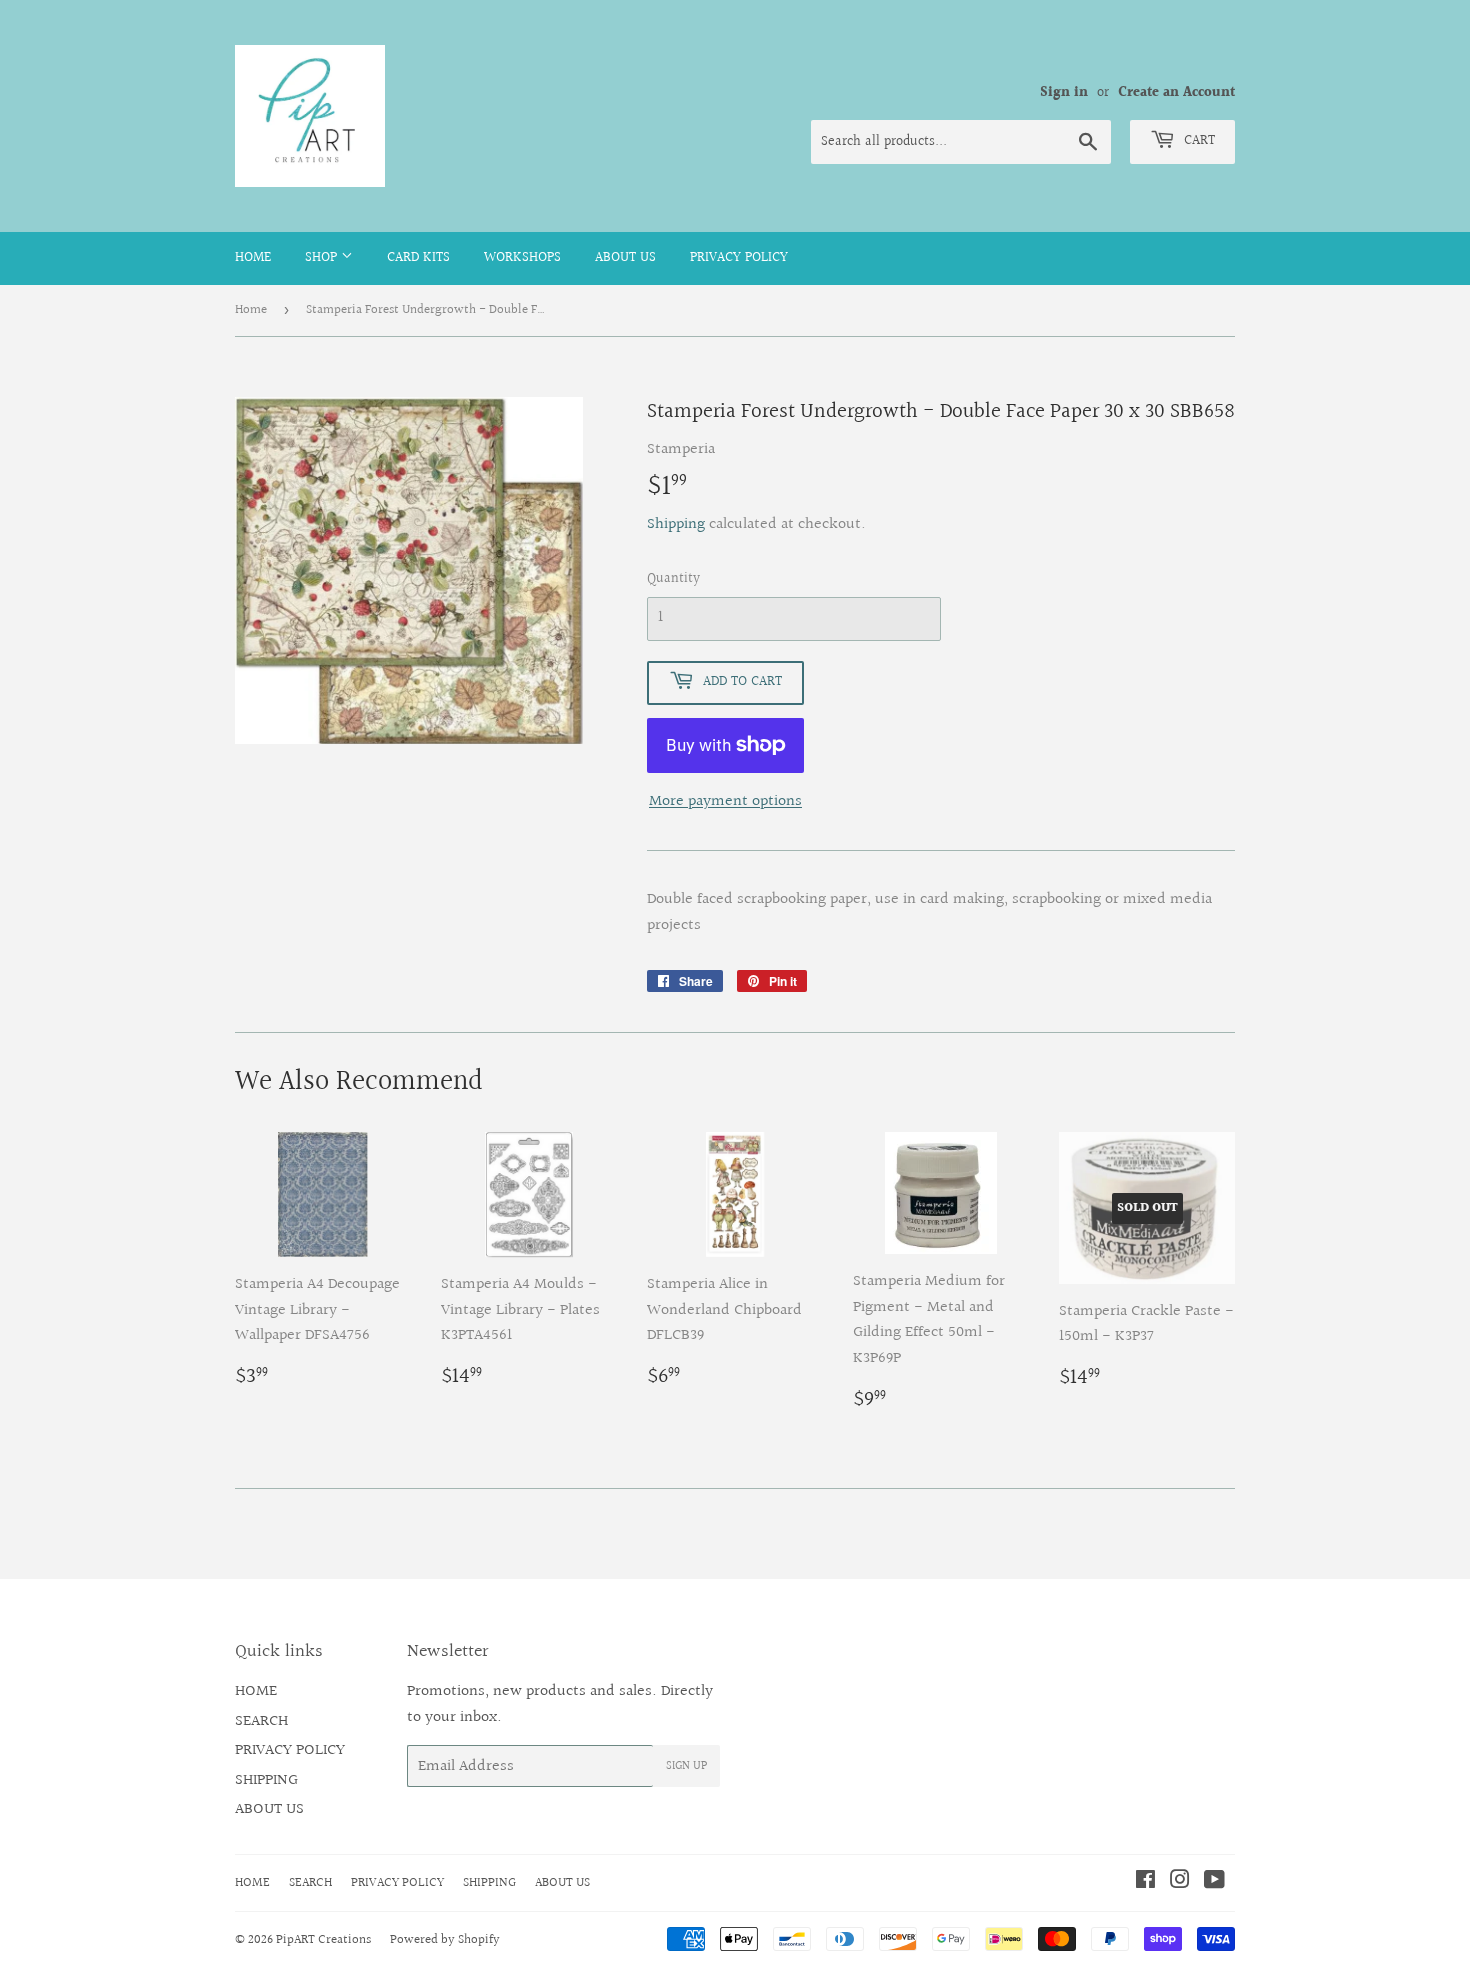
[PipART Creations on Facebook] (1145, 1882)
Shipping (676, 524)
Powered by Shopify (445, 1940)
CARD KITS (418, 258)
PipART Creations (323, 1940)
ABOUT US (625, 258)
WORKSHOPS (522, 258)
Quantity (673, 579)
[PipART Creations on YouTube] (1214, 1882)
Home (251, 310)
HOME (253, 258)
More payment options (725, 801)
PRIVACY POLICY (739, 258)
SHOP (323, 258)
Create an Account (1176, 93)
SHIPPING (266, 1780)
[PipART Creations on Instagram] (1180, 1882)
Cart (1197, 141)
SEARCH (261, 1721)
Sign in (1064, 93)
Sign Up (686, 1766)
